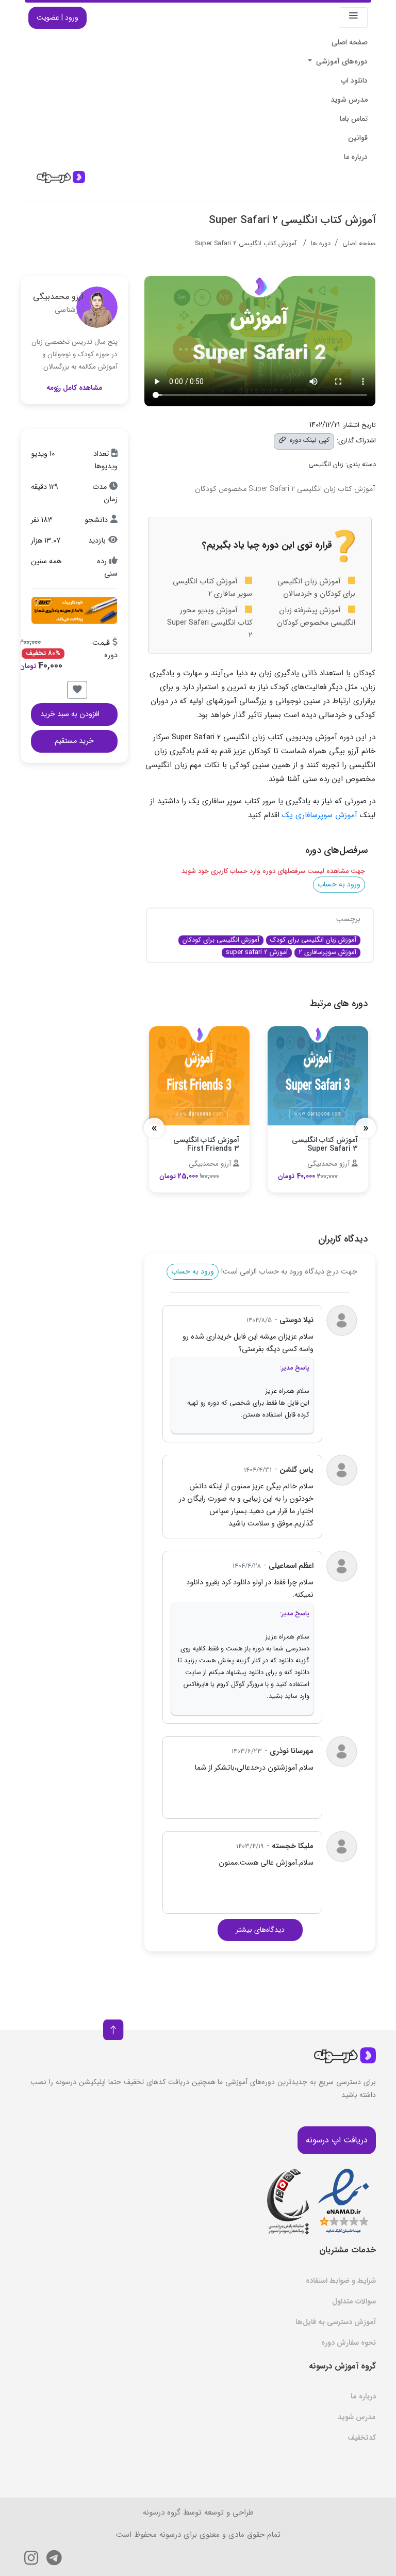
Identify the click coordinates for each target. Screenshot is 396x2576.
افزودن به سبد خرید (70, 714)
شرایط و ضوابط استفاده (341, 2281)
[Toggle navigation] (353, 18)
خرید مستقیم (74, 741)
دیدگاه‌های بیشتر (260, 1930)
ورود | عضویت (57, 18)
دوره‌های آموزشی (341, 61)
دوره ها (321, 244)
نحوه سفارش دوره (349, 2343)
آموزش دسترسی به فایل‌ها (336, 2322)
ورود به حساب (339, 884)
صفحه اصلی (350, 42)
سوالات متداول (354, 2301)
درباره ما (356, 157)
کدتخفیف (362, 2438)
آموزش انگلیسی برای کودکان (221, 940)
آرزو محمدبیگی (58, 297)
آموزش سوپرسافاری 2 (327, 953)
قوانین (358, 138)
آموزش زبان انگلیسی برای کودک (313, 940)
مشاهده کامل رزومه (74, 388)
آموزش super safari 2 (257, 953)
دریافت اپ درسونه (337, 2140)
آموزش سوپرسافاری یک (320, 815)
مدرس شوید (349, 100)
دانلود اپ (354, 81)
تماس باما (354, 119)
